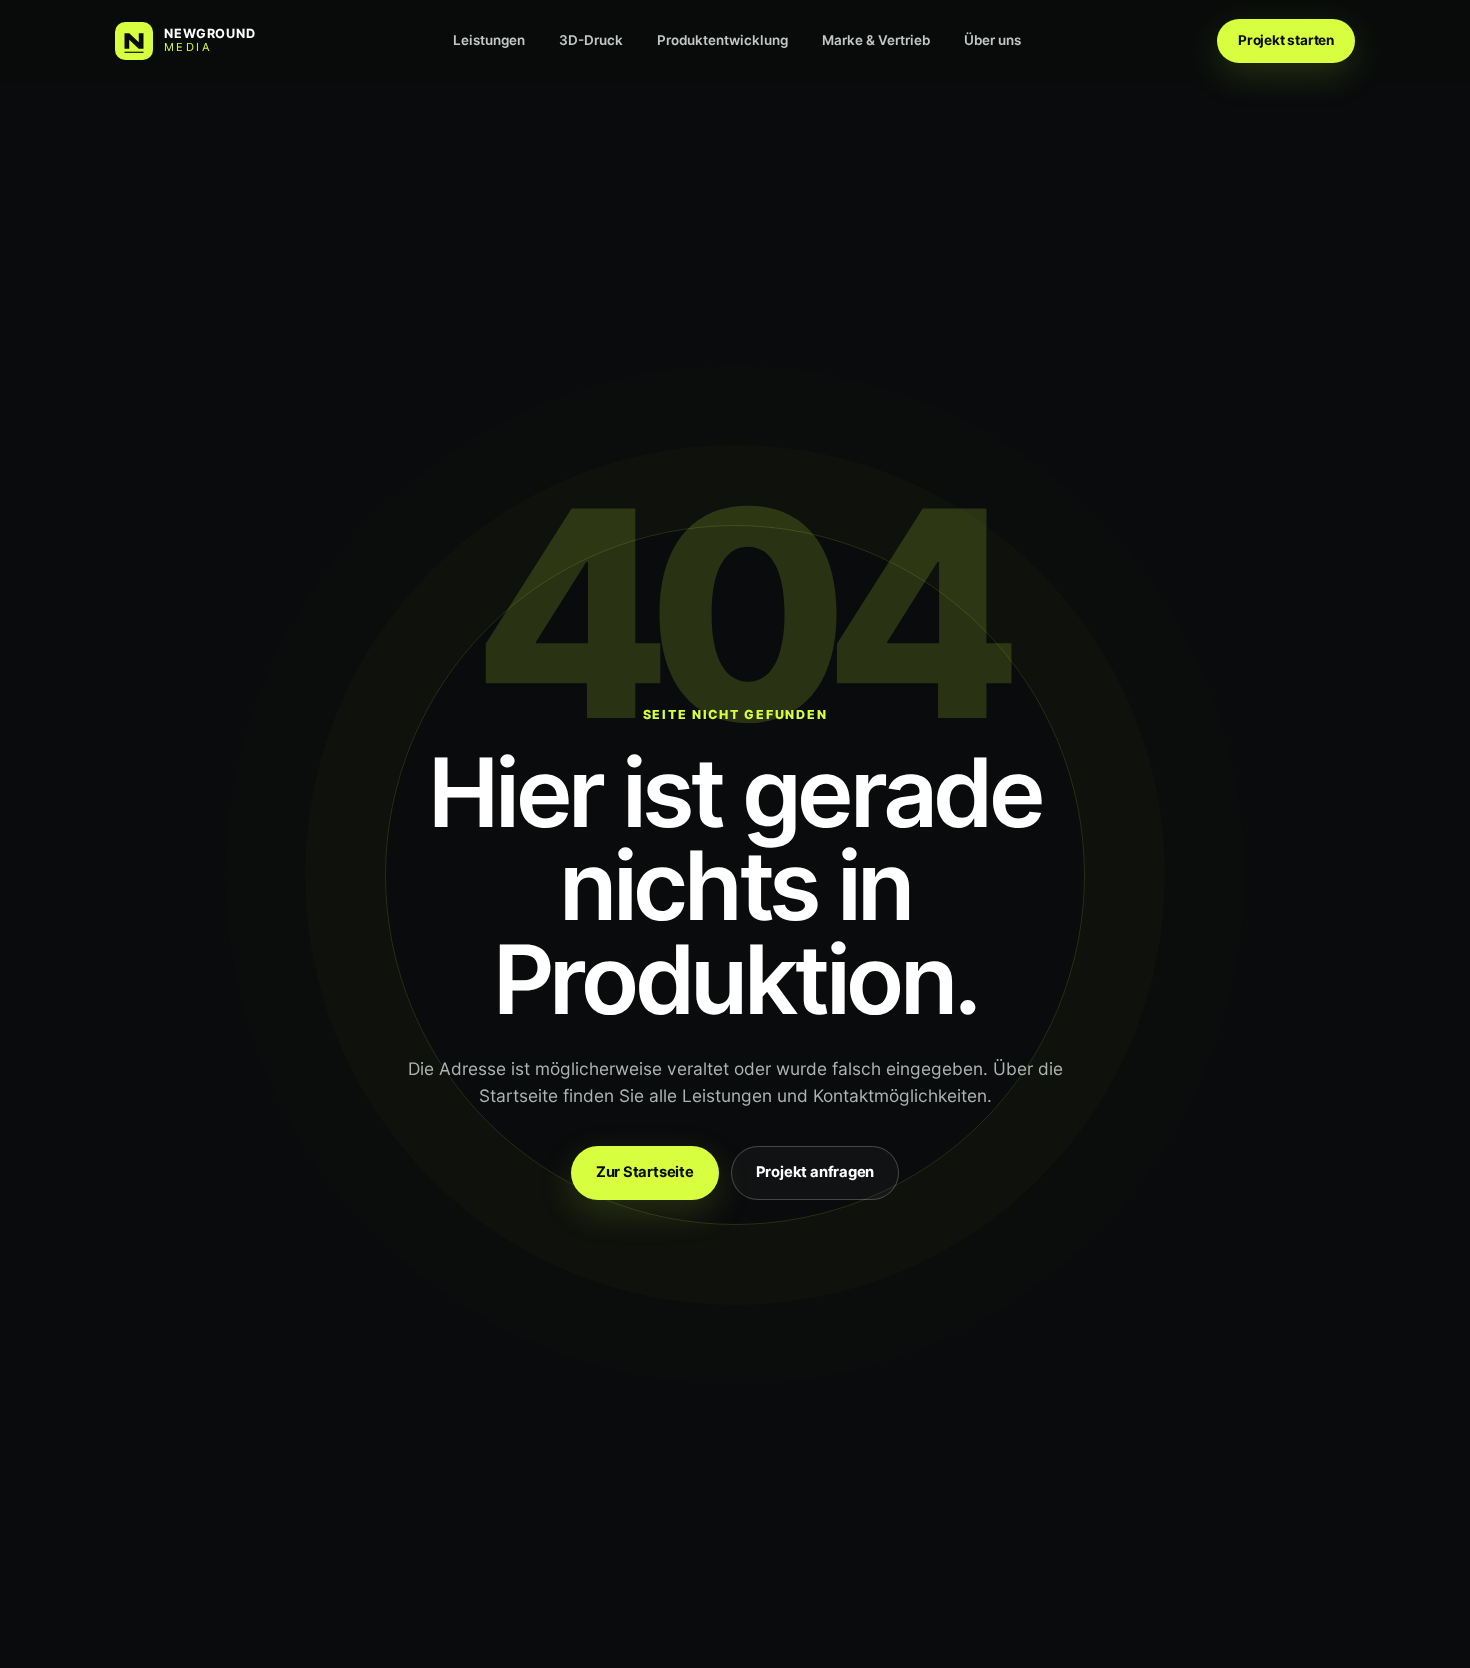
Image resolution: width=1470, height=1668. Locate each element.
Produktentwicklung (722, 40)
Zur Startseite (645, 1172)
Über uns (992, 40)
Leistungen (489, 40)
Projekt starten (1286, 40)
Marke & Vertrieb (876, 40)
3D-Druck (591, 40)
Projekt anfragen (815, 1172)
